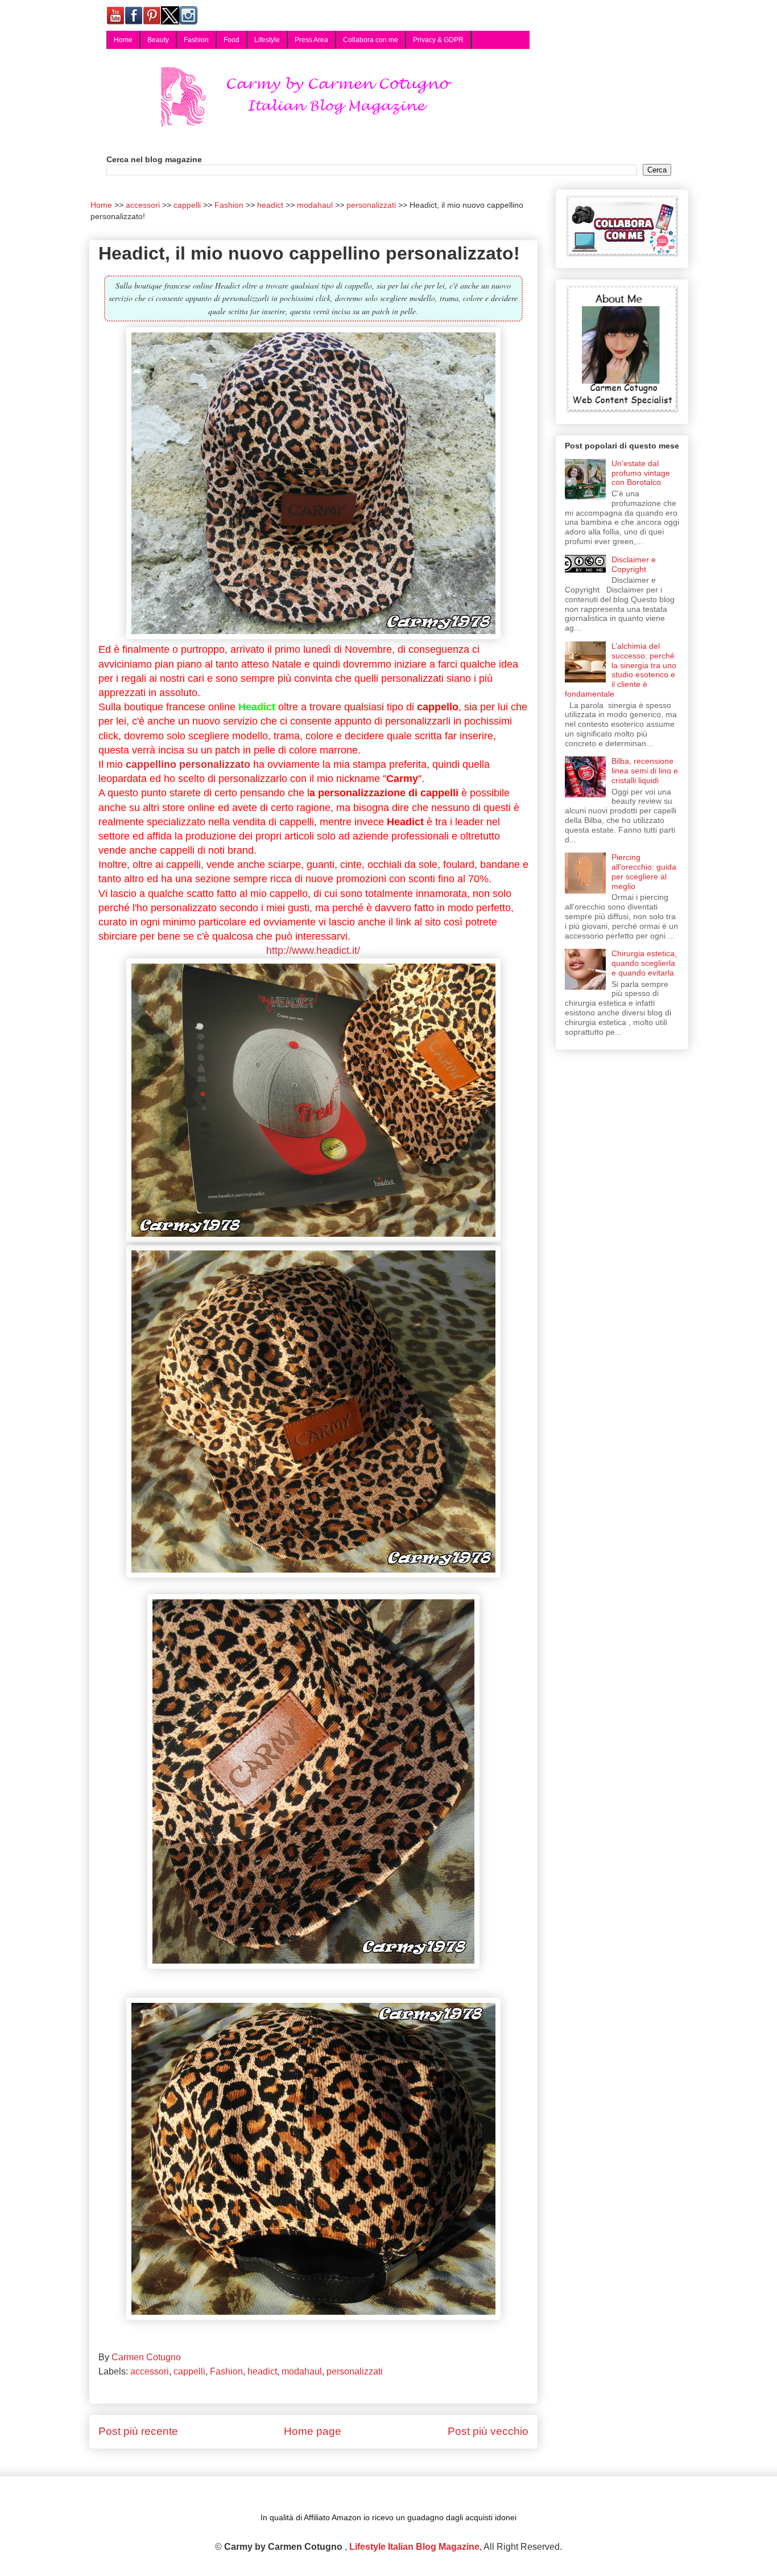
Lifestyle (267, 40)
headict (262, 2371)
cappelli (189, 2371)
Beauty (158, 40)
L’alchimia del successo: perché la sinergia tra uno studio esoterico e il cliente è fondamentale (621, 670)
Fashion (196, 40)
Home (123, 40)
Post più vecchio (488, 2431)
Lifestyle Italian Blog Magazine (414, 2547)
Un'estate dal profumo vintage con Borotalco (641, 473)
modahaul (302, 2371)
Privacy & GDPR (438, 40)
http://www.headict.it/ (313, 950)
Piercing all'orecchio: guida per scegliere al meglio (644, 871)
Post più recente (138, 2431)
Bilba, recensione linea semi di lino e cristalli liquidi (645, 771)
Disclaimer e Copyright (634, 564)
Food (232, 40)
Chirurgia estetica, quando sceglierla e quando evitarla (644, 963)
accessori (150, 2371)
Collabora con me (371, 40)
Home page (313, 2431)
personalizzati (355, 2371)
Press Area (311, 40)
